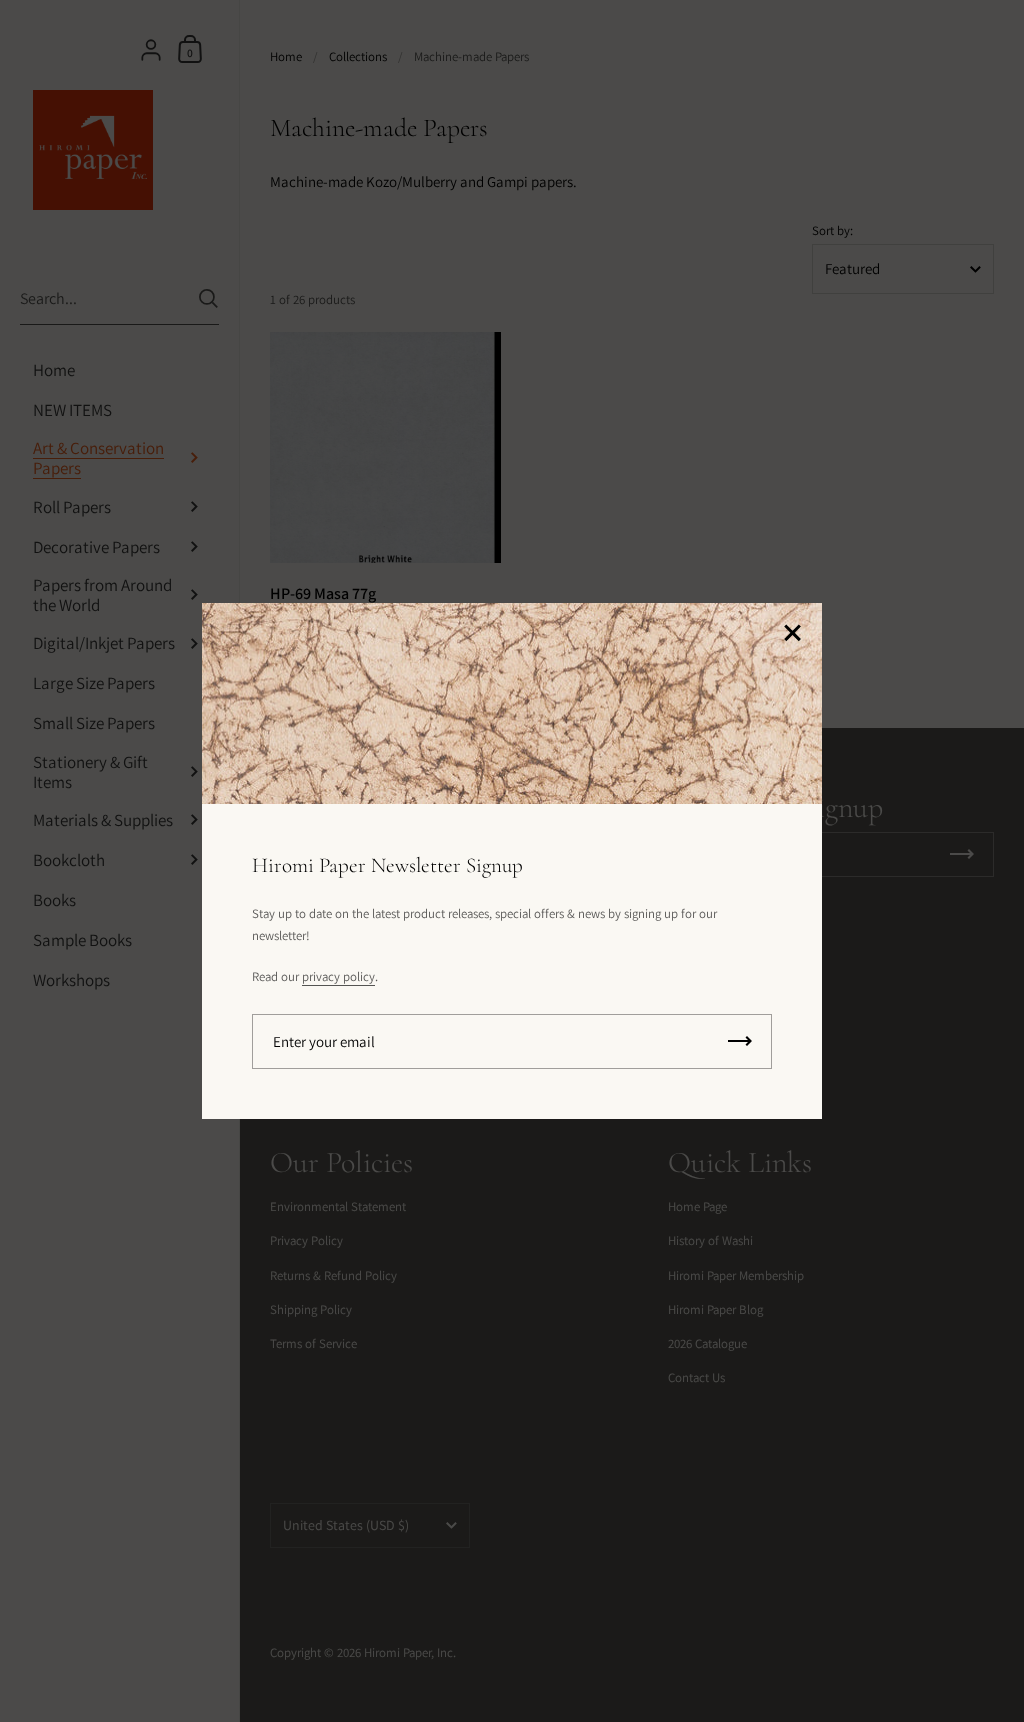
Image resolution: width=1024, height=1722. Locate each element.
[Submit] (740, 1041)
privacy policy (338, 976)
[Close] (792, 634)
